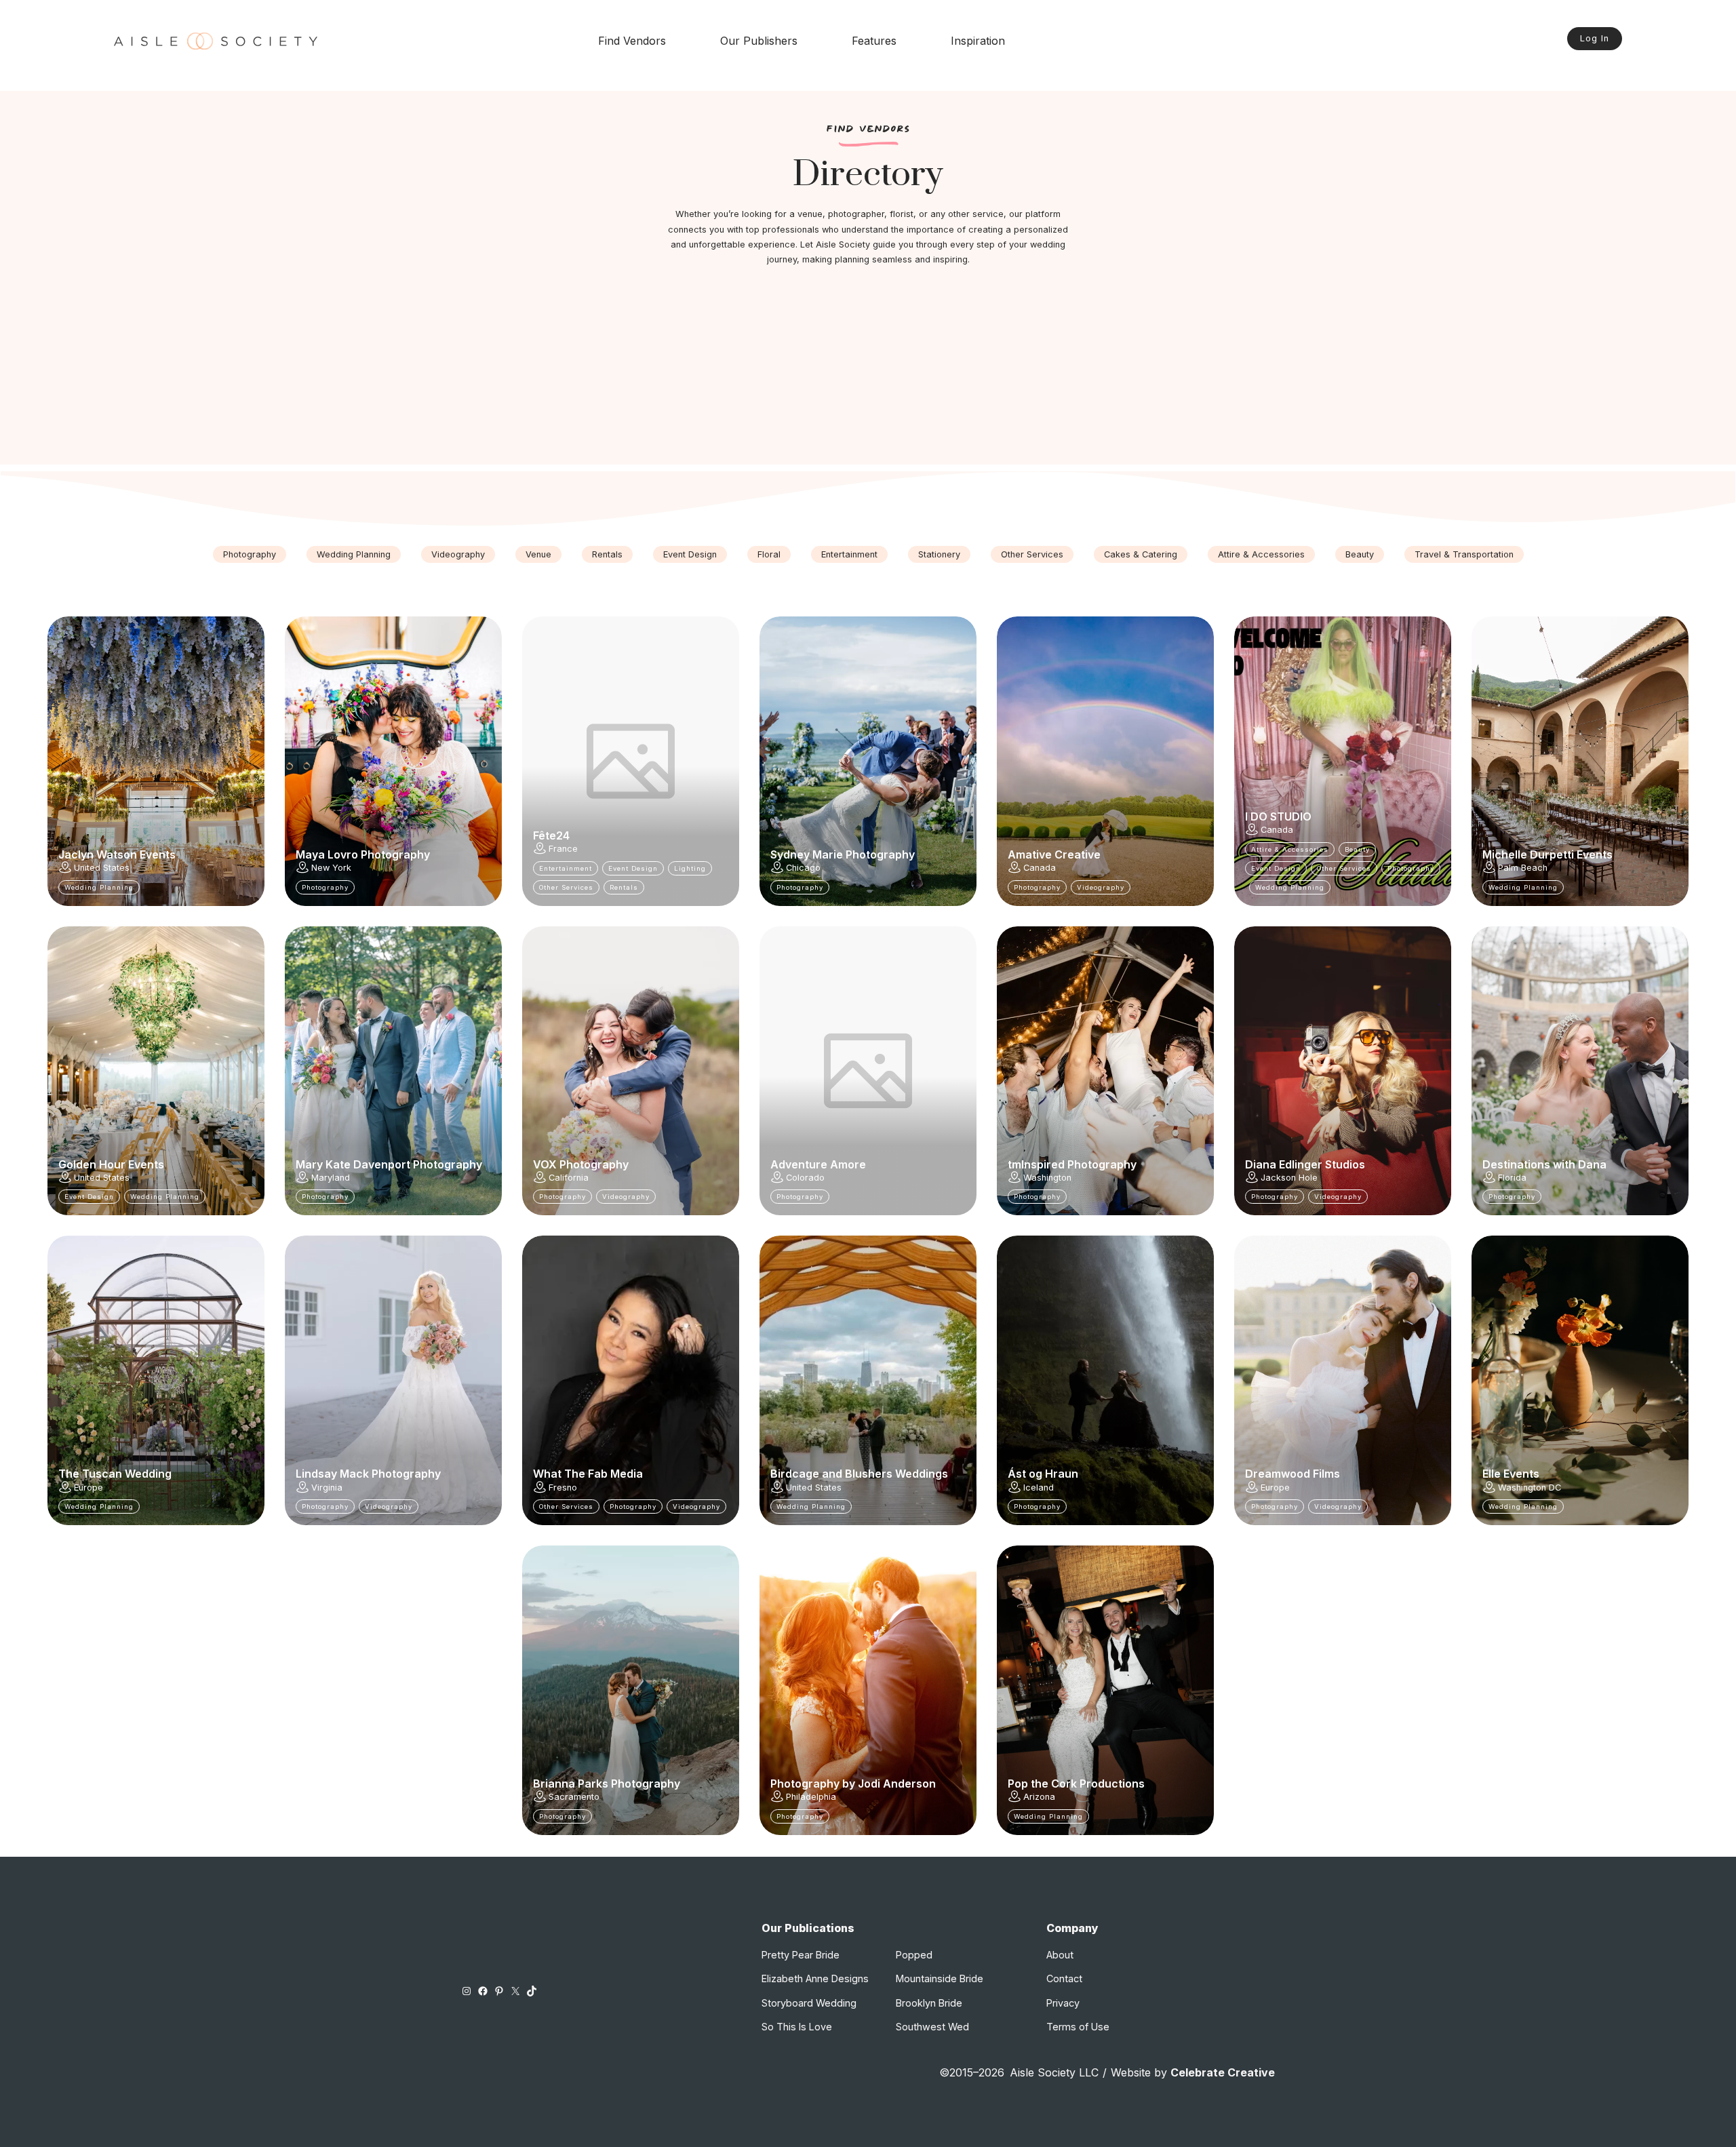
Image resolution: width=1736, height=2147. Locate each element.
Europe (88, 1488)
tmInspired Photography (1072, 1164)
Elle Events (1511, 1474)
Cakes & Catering (1141, 554)
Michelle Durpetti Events (1547, 854)
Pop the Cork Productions (1076, 1784)
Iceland (1039, 1488)
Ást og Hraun (1043, 1474)
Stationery (939, 554)
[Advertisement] (868, 370)
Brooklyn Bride (929, 2003)
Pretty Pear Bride (801, 1955)
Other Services (1032, 554)
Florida (1512, 1178)
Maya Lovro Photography (363, 854)
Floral (769, 554)
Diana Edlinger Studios (1305, 1164)
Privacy (1063, 2003)
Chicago (803, 868)
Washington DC (1530, 1488)
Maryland (331, 1178)
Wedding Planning (354, 554)
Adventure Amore (818, 1164)
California (569, 1178)
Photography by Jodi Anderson (853, 1784)
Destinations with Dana (1544, 1164)
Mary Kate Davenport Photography (389, 1164)
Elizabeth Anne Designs (815, 1978)
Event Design (690, 554)
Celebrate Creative (1223, 2072)
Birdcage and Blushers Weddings (859, 1474)
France (563, 849)
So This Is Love (797, 2027)
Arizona (1039, 1797)
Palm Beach (1523, 868)
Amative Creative (1054, 854)
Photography (250, 554)
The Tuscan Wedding (115, 1474)
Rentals (607, 554)
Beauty (1360, 554)
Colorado (805, 1178)
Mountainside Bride (940, 1978)
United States (102, 868)
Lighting (690, 868)
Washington (1047, 1178)
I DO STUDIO (1278, 816)
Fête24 (551, 835)
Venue (538, 554)
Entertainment (849, 554)
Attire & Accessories (1261, 554)
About (1060, 1955)
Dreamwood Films (1293, 1474)
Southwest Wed (932, 2027)
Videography (458, 554)
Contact (1064, 1978)
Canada (1040, 868)
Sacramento (574, 1797)
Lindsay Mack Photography (368, 1474)
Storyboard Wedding (809, 2003)
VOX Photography (581, 1164)
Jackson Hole (1289, 1178)
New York (331, 868)
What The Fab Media (588, 1474)
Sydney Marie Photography (843, 854)
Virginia (327, 1488)
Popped (914, 1955)
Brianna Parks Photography (607, 1784)
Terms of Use (1078, 2027)
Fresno (563, 1488)
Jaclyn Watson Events (117, 854)
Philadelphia (811, 1797)
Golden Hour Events (111, 1164)
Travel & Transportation (1464, 554)
